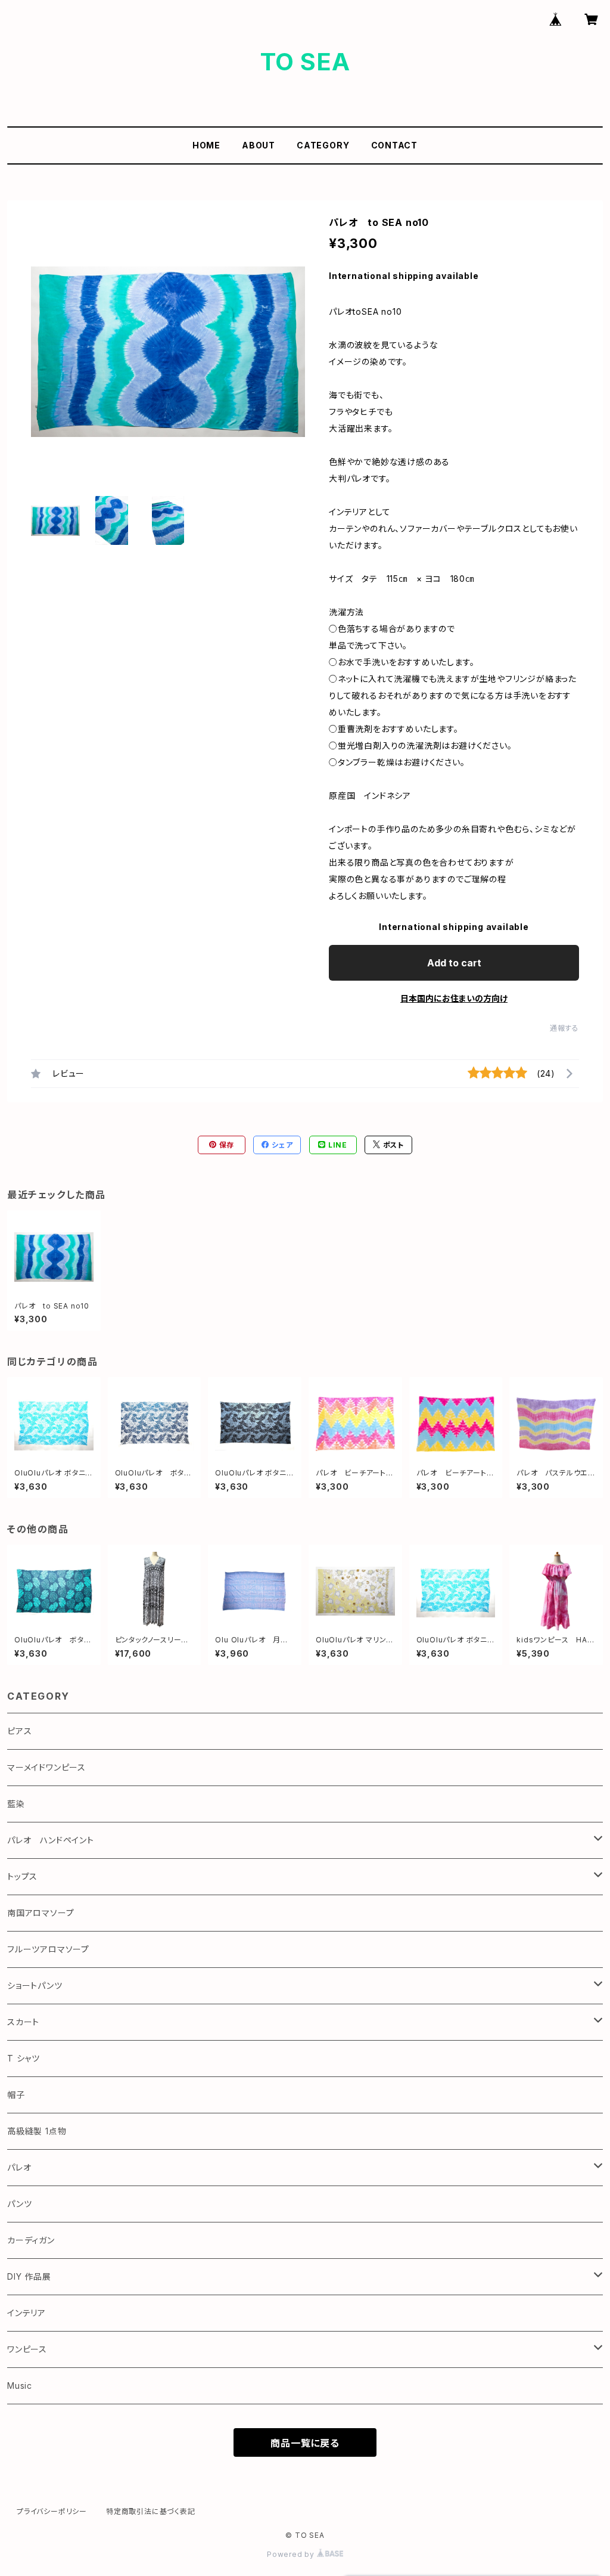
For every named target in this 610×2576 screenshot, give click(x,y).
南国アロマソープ (41, 1913)
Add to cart (454, 963)
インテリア (27, 2313)
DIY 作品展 (29, 2276)
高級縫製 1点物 (37, 2131)
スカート (23, 2022)
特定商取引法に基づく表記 (151, 2511)
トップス (22, 1876)
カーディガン (31, 2240)
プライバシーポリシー (52, 2511)
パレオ (19, 2167)
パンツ (19, 2204)
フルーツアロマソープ (48, 1949)
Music (20, 2386)
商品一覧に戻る (305, 2443)
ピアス (19, 1731)
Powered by (292, 2554)
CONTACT (395, 145)
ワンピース (27, 2349)
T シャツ (24, 2058)
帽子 (16, 2095)
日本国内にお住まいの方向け (454, 998)
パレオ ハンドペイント (51, 1840)
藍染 (16, 1804)
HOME (206, 145)
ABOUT (259, 145)
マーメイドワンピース (46, 1767)
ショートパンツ (35, 1986)
